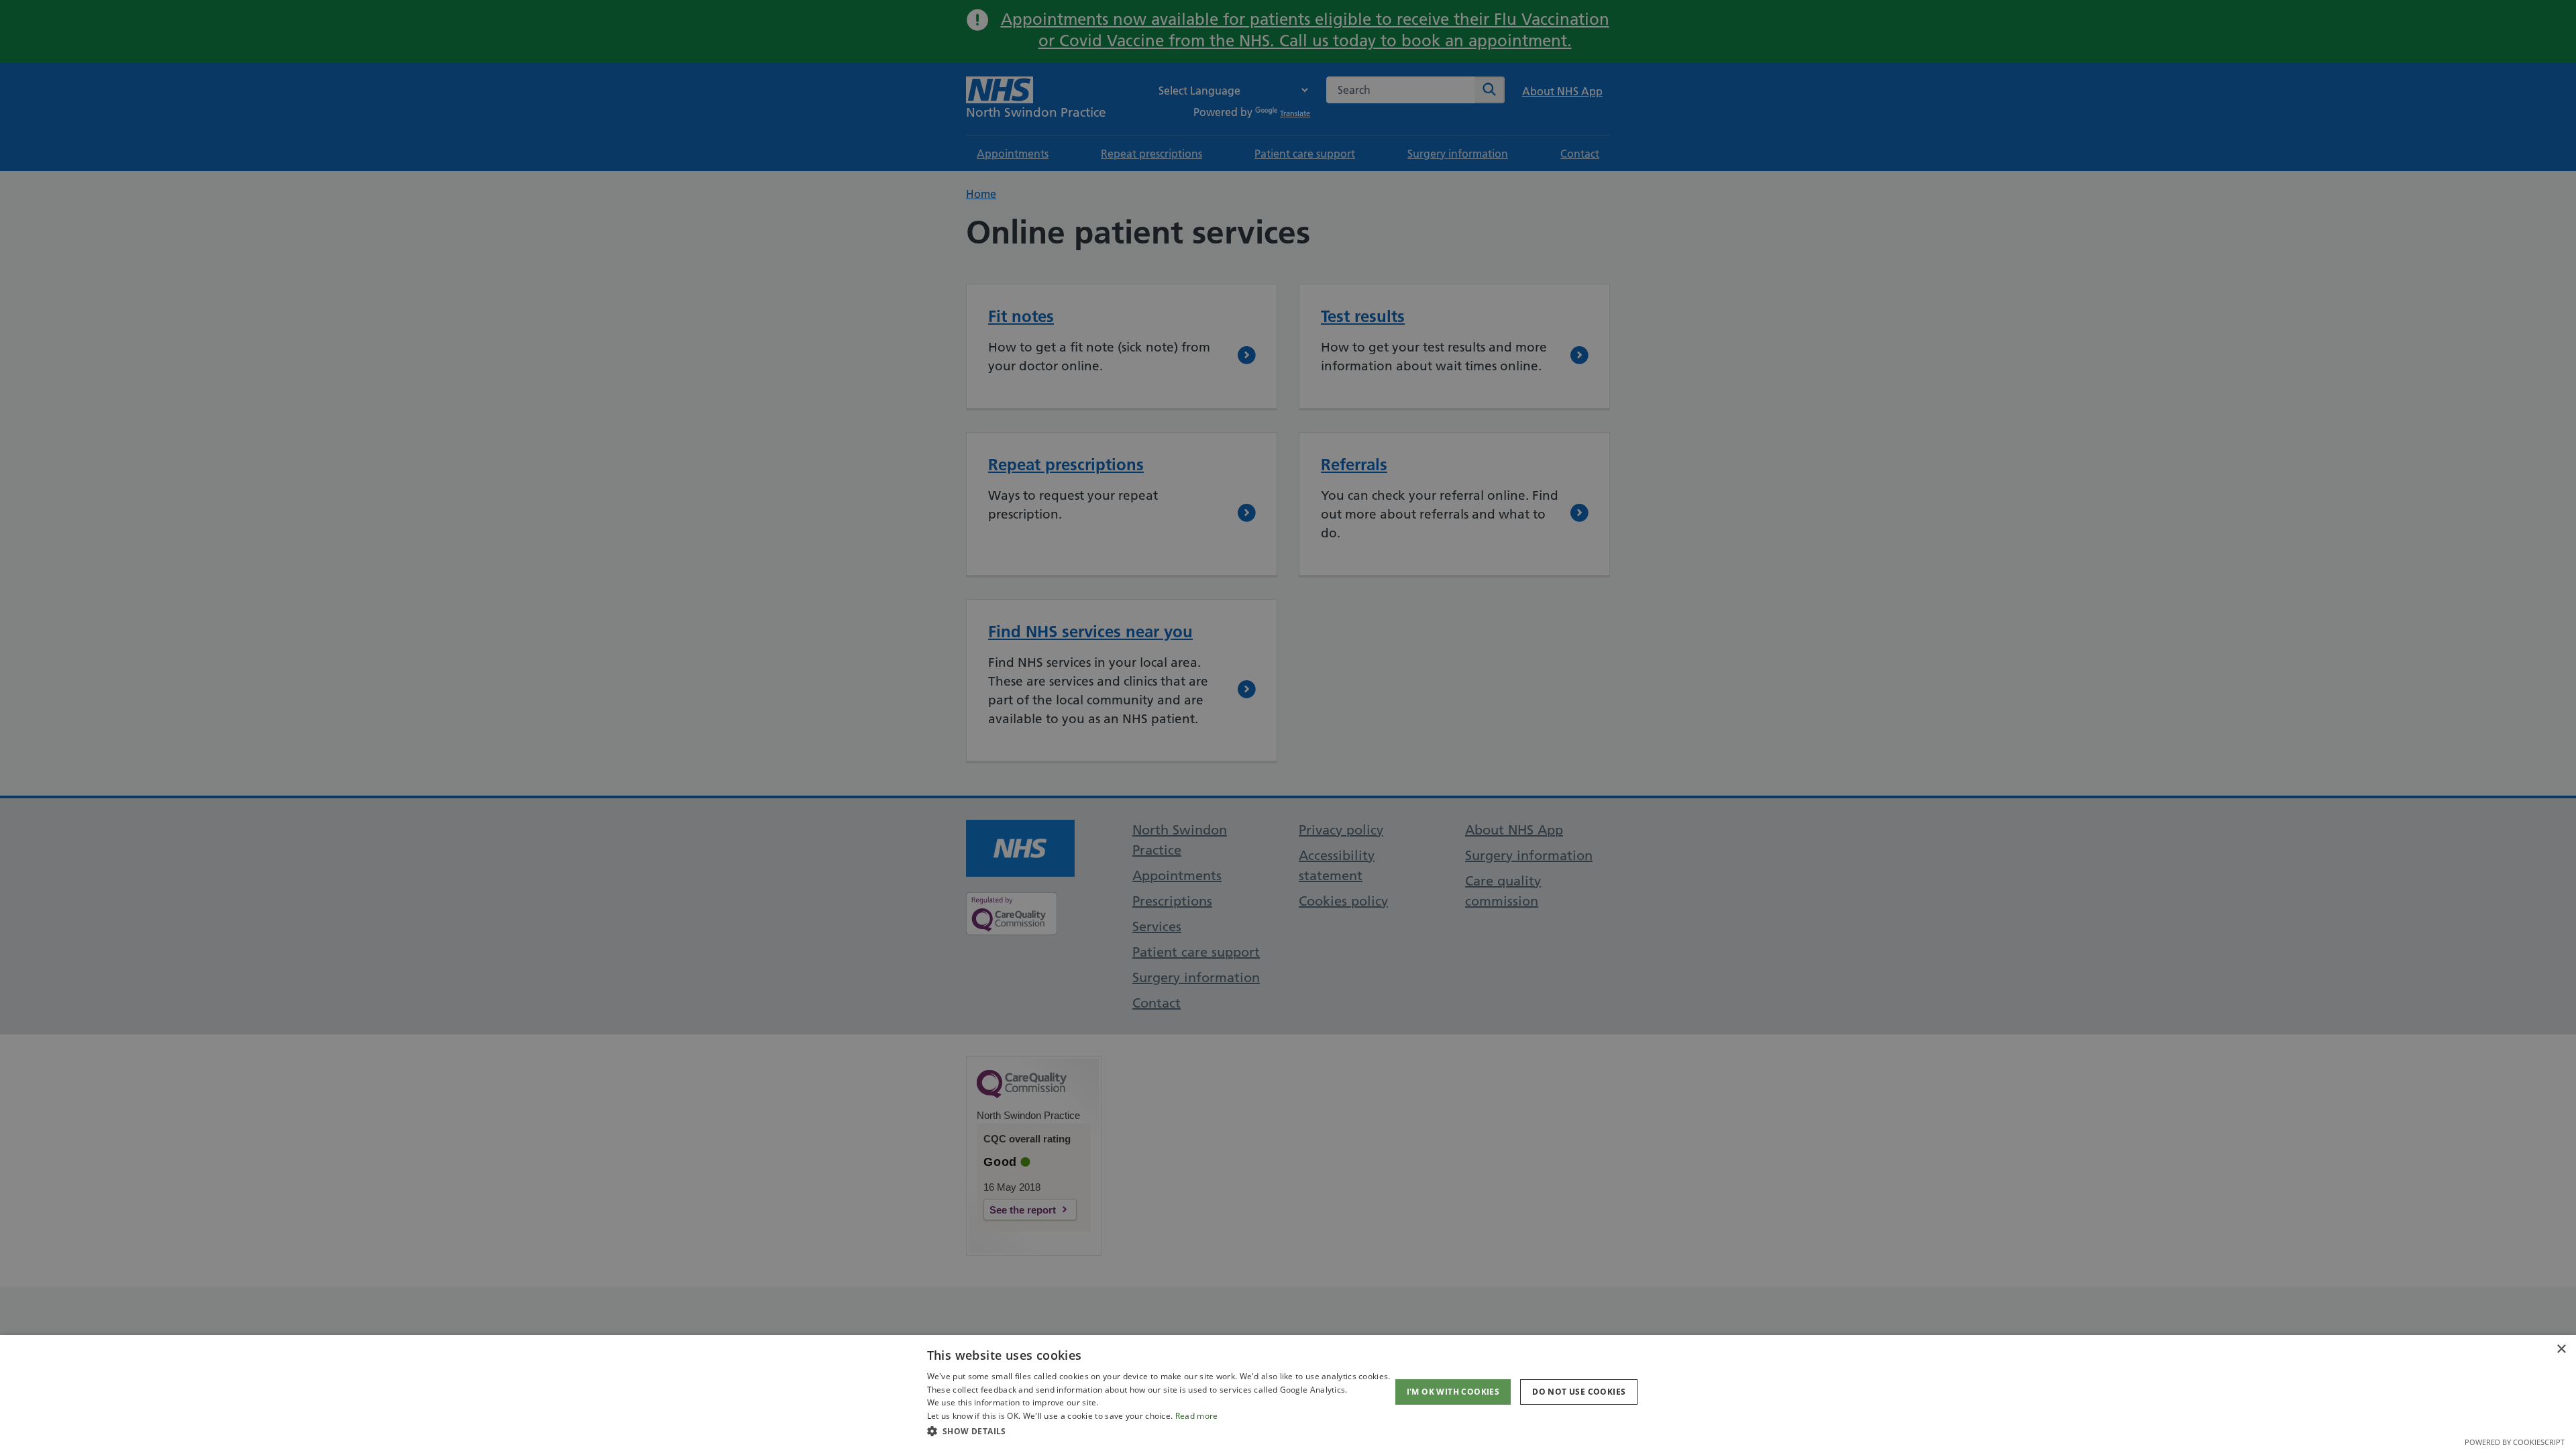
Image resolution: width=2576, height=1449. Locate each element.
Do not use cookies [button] (1579, 1392)
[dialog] (1288, 1392)
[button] (1159, 1431)
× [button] (2561, 1349)
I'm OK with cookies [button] (1453, 1392)
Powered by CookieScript (2515, 1442)
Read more (1197, 1416)
